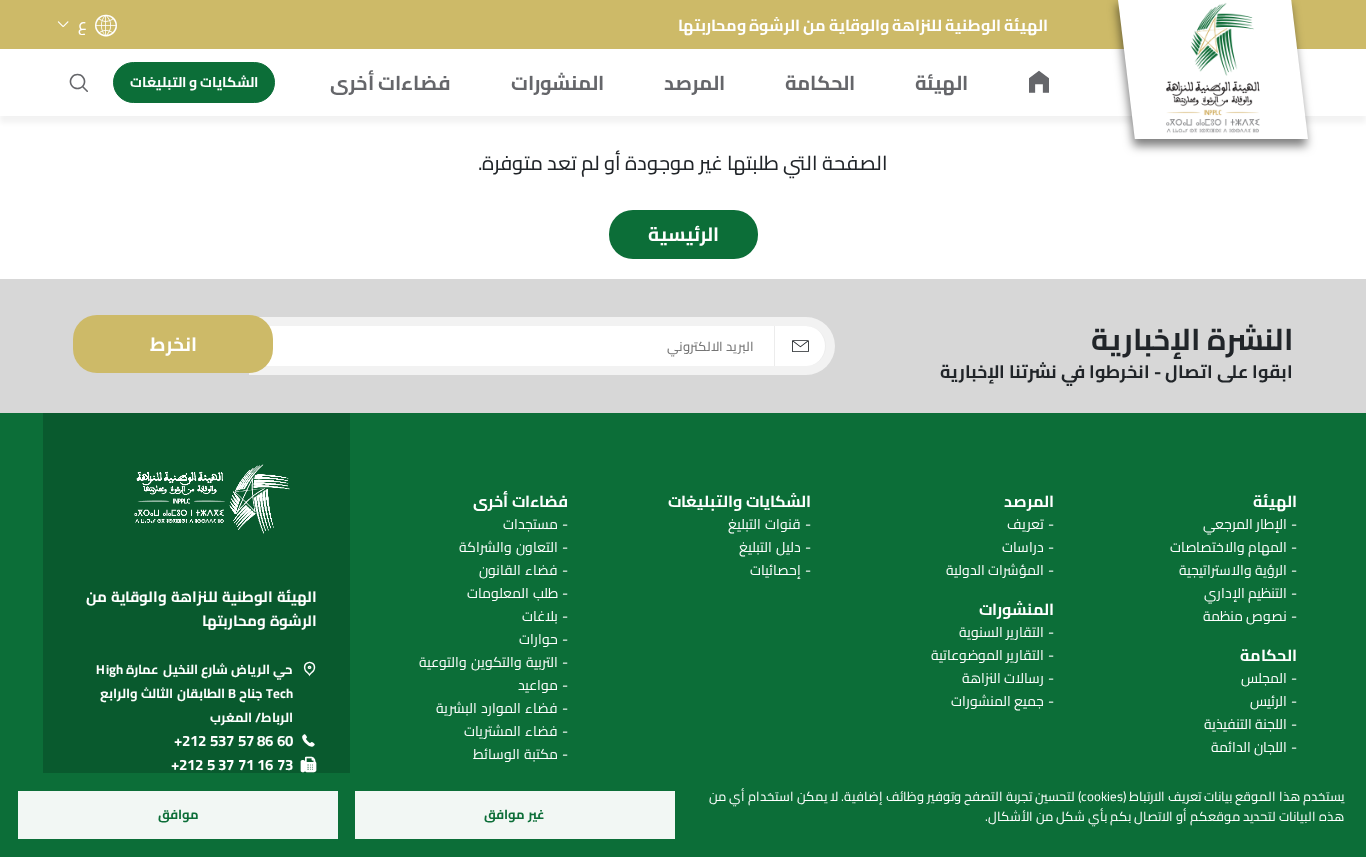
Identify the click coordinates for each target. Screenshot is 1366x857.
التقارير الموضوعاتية (988, 655)
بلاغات (540, 616)
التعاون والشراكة (508, 547)
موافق (178, 814)
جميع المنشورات (998, 701)
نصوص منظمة (1245, 616)
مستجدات (530, 524)
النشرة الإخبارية (1192, 342)
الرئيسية (683, 234)
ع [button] (82, 24)
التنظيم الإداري (1246, 593)
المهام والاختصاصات (1229, 547)
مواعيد (538, 685)
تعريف (1025, 524)
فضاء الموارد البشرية (496, 708)
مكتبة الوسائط (515, 754)
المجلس (1264, 678)
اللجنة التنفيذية (1246, 724)
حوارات (538, 639)
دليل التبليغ (770, 547)
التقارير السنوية (1002, 632)
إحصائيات (775, 570)
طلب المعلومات (512, 593)
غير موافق (514, 814)
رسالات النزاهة (1003, 678)
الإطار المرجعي (1245, 524)
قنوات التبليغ (764, 524)
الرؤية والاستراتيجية (1233, 570)
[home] (1039, 83)
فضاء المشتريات (511, 731)
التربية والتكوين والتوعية (488, 662)
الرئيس (1268, 701)
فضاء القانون (518, 570)
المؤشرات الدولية (995, 570)
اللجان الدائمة (1249, 747)
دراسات (1023, 547)
